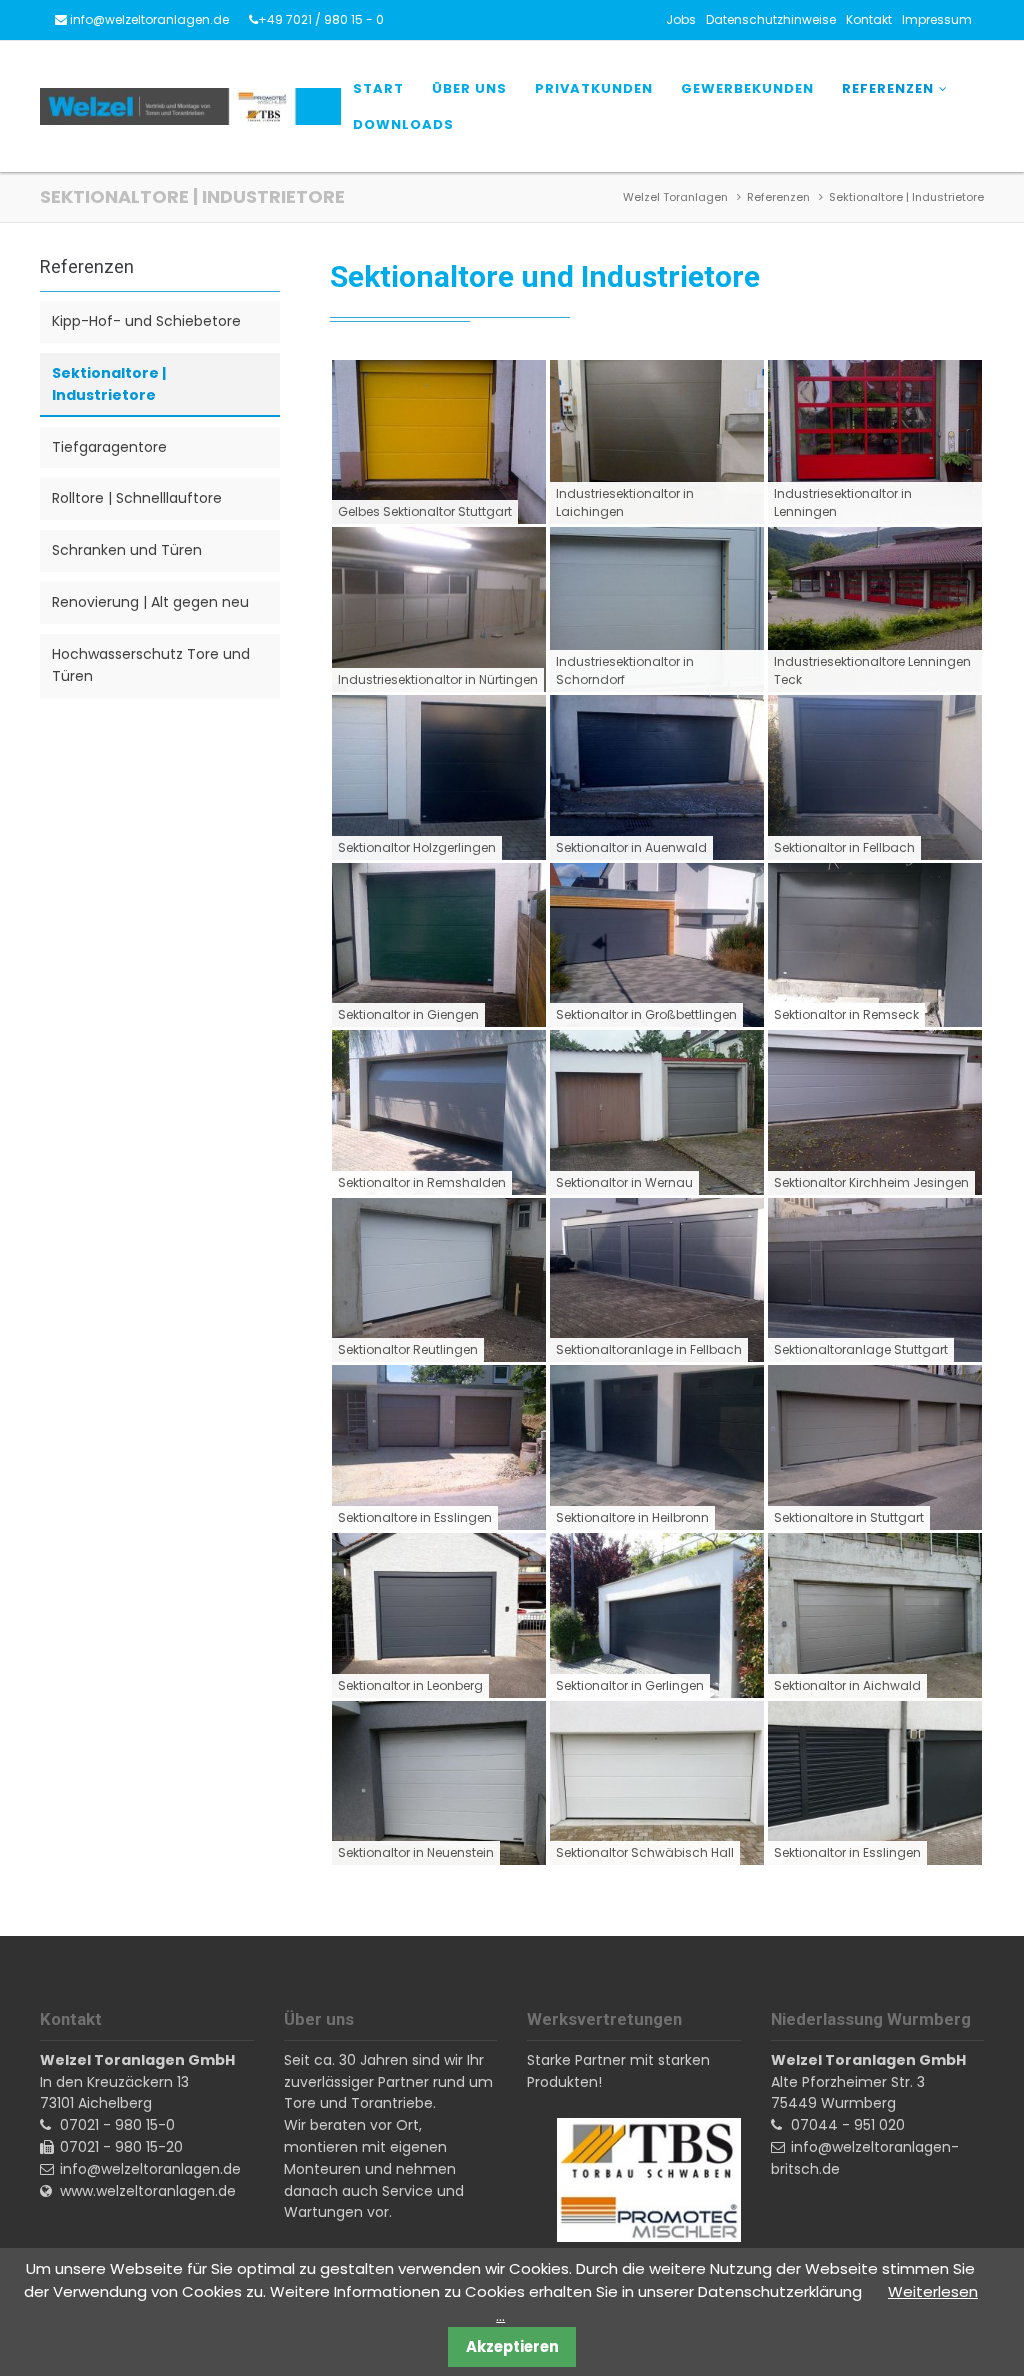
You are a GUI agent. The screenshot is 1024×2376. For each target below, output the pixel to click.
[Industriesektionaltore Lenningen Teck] (875, 609)
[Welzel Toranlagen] (190, 107)
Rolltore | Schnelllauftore (137, 498)
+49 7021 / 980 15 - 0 (321, 19)
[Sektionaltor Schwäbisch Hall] (657, 1783)
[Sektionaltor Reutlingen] (439, 1280)
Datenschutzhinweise (771, 19)
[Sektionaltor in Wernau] (657, 1112)
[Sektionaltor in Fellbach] (875, 777)
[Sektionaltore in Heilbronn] (657, 1447)
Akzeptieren (512, 2346)
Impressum (937, 19)
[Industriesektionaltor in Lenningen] (875, 442)
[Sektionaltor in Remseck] (875, 945)
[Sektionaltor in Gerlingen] (657, 1615)
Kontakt (869, 19)
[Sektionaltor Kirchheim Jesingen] (875, 1112)
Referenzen (888, 88)
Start (378, 88)
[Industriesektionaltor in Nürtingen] (439, 609)
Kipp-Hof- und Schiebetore (146, 321)
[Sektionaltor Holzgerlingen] (439, 777)
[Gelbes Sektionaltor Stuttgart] (439, 442)
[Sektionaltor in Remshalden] (439, 1112)
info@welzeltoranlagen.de (149, 19)
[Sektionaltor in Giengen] (439, 945)
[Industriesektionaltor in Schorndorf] (657, 609)
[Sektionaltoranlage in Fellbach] (657, 1280)
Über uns (469, 88)
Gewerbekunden (747, 88)
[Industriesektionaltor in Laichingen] (657, 442)
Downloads (403, 124)
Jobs (681, 19)
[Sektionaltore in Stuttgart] (875, 1447)
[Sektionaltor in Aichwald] (875, 1615)
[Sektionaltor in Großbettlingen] (657, 945)
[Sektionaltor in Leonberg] (439, 1615)
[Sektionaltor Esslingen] (875, 1783)
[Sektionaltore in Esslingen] (439, 1447)
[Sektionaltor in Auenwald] (657, 777)
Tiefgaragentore (109, 447)
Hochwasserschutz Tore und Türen (151, 665)
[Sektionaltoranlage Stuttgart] (875, 1280)
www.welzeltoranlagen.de (148, 2191)
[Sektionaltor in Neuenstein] (439, 1783)
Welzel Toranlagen (675, 197)
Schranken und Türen (127, 550)
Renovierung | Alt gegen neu (150, 602)
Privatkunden (594, 88)
